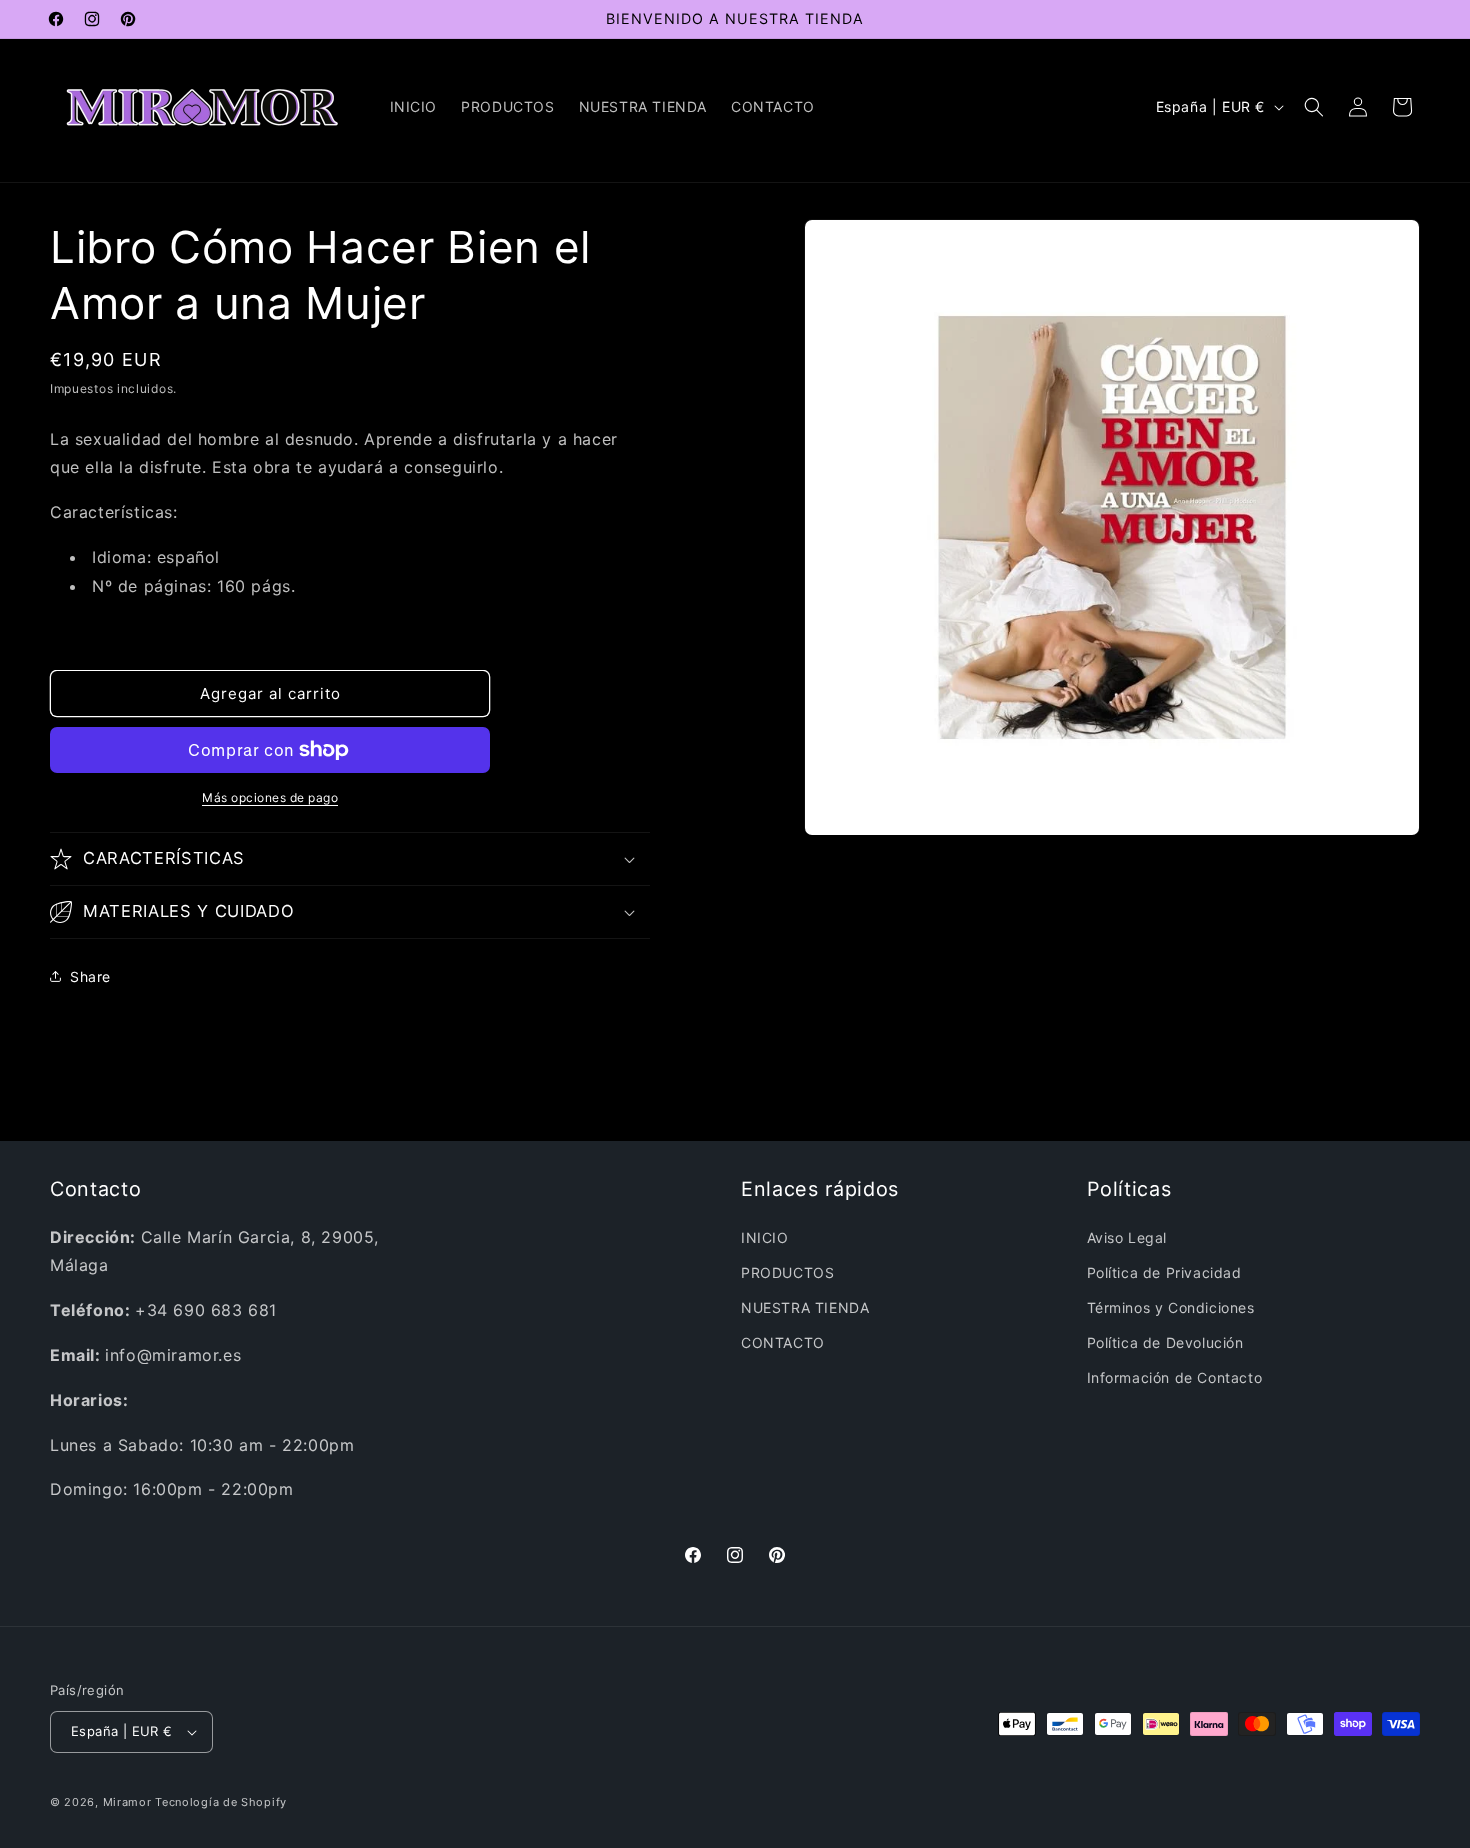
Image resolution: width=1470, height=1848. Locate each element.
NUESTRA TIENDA (805, 1307)
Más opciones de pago (270, 797)
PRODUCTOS (787, 1272)
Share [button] (90, 976)
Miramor (127, 1802)
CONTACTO (783, 1342)
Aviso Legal (1127, 1237)
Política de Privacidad (1164, 1272)
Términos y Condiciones (1171, 1307)
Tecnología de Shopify (221, 1802)
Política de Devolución (1165, 1342)
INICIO (765, 1237)
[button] (1314, 107)
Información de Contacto (1175, 1377)
